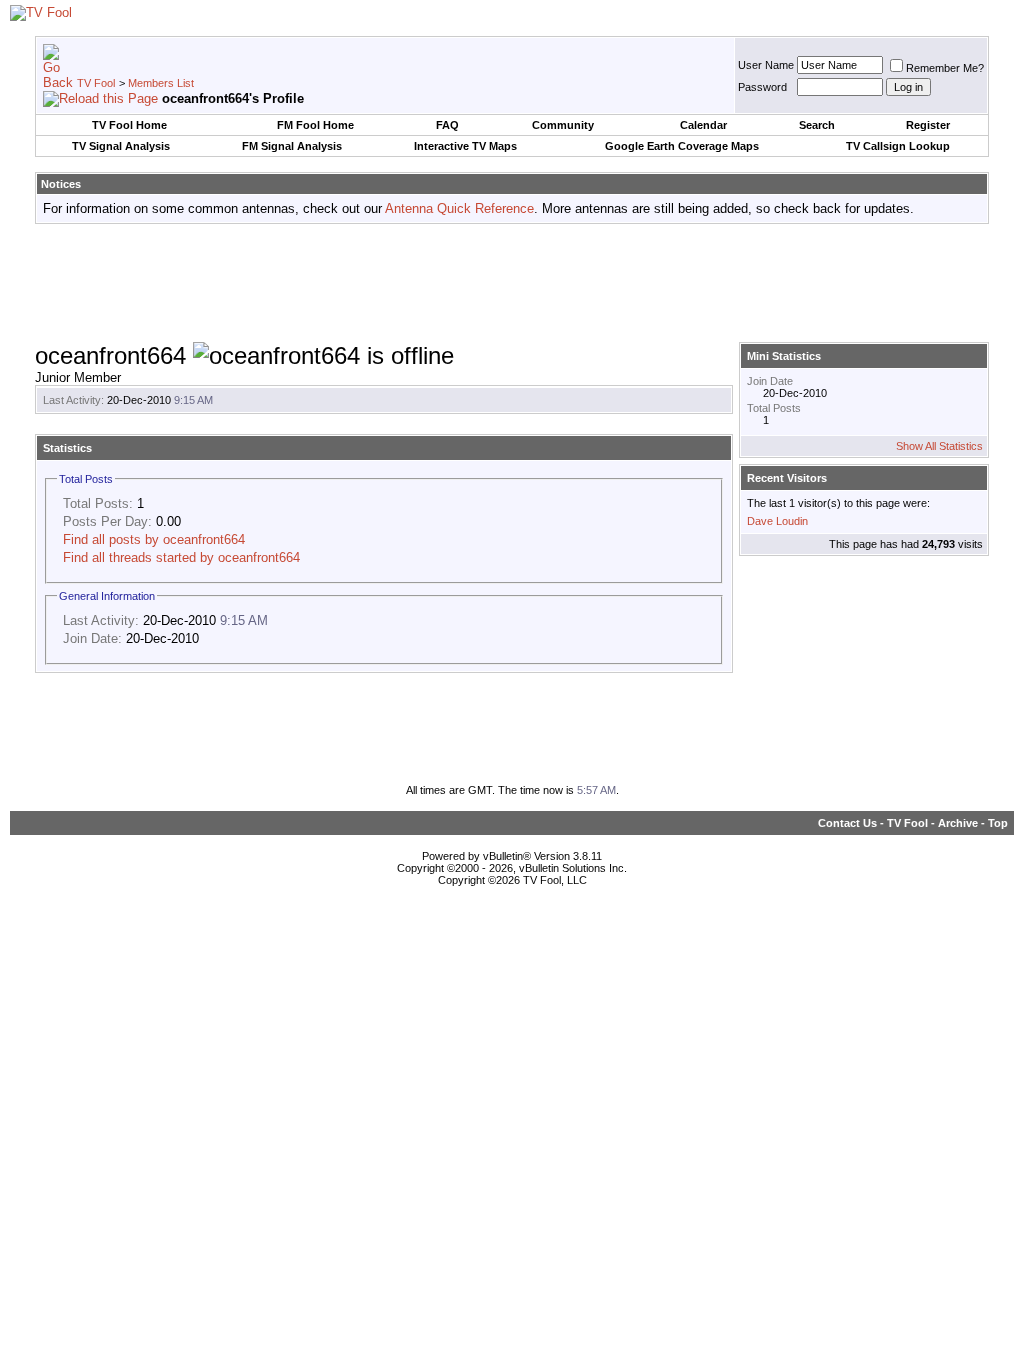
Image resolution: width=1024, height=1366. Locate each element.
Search (817, 125)
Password (762, 87)
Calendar (703, 125)
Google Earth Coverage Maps (682, 146)
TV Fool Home (129, 125)
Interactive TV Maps (465, 146)
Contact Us (847, 823)
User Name (766, 65)
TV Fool (96, 83)
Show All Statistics (939, 446)
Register (928, 125)
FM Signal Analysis (292, 146)
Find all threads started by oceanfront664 (181, 557)
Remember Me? (945, 68)
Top (998, 823)
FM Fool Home (315, 125)
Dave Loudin (777, 521)
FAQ (447, 125)
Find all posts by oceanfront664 (154, 539)
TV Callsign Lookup (898, 146)
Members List (161, 83)
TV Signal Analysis (121, 146)
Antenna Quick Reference (459, 208)
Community (563, 125)
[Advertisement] (512, 284)
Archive (958, 823)
